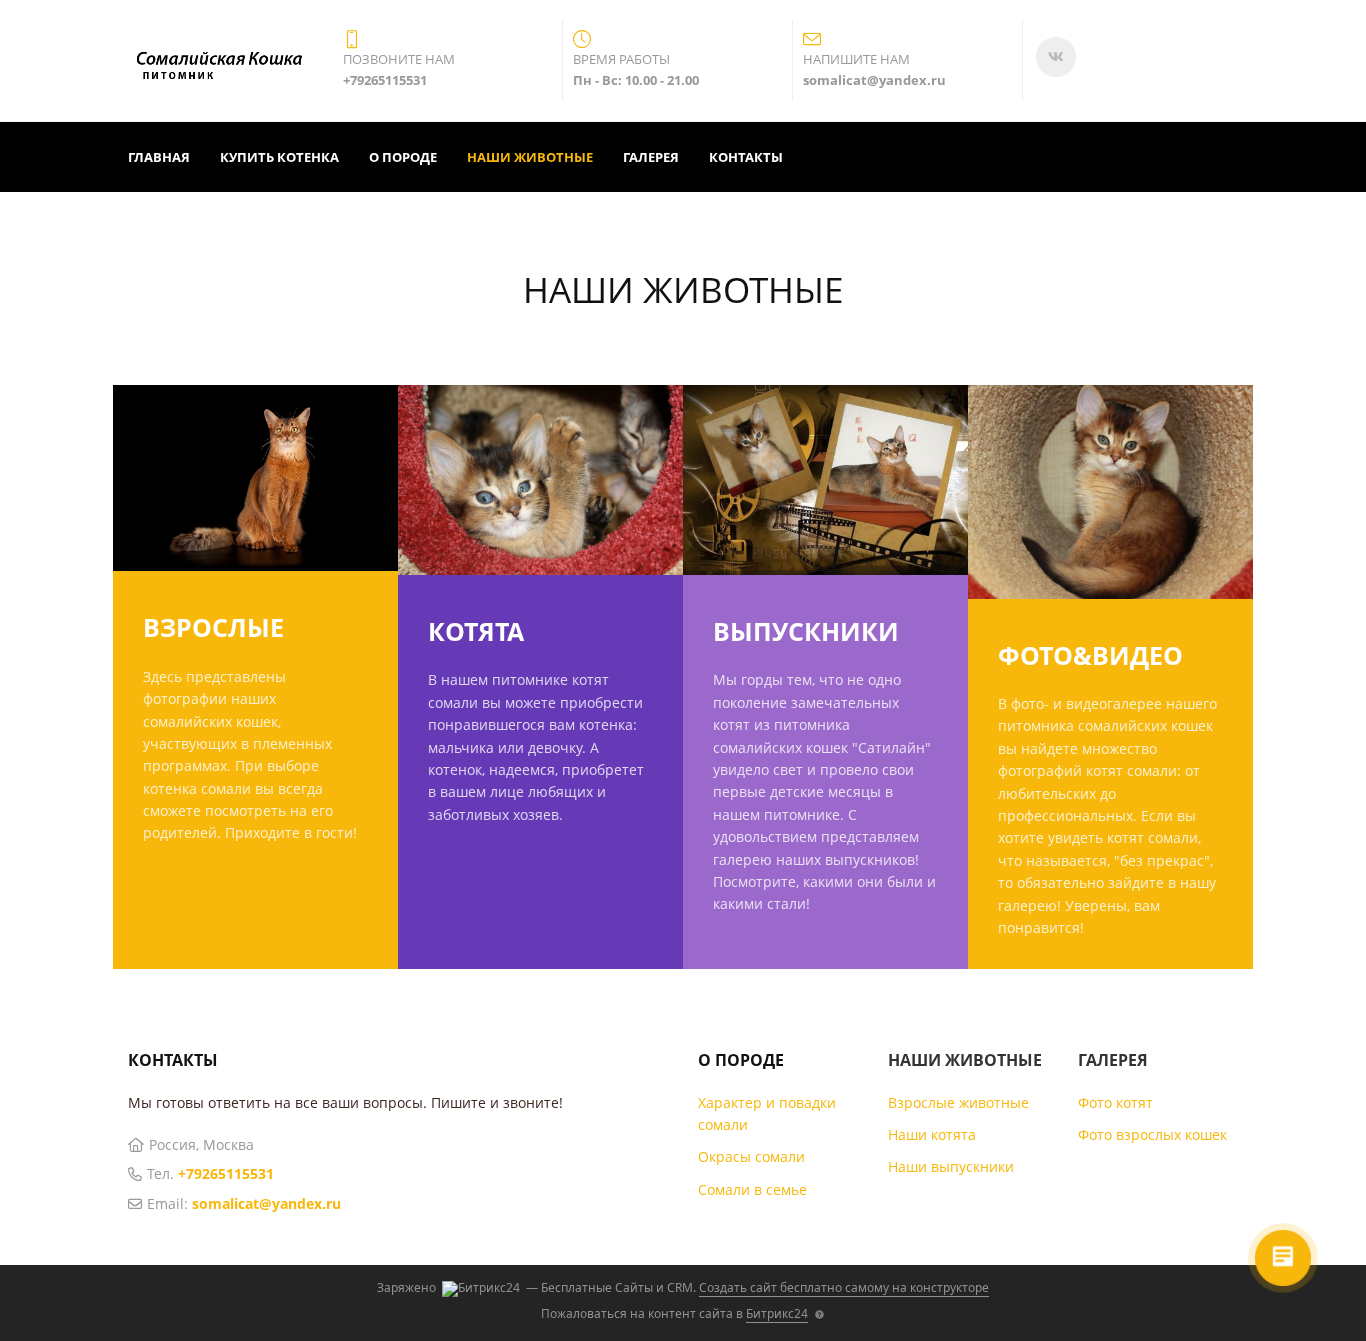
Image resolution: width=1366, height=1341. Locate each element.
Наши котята (932, 1134)
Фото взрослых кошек (1152, 1134)
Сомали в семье (752, 1189)
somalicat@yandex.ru (266, 1203)
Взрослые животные (958, 1102)
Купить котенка (279, 157)
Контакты (746, 157)
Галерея (651, 157)
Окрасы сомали (751, 1156)
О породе (403, 157)
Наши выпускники (951, 1166)
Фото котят (1115, 1102)
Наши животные (530, 157)
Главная (159, 157)
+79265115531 (226, 1173)
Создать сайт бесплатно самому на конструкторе (844, 1287)
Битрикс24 (777, 1313)
